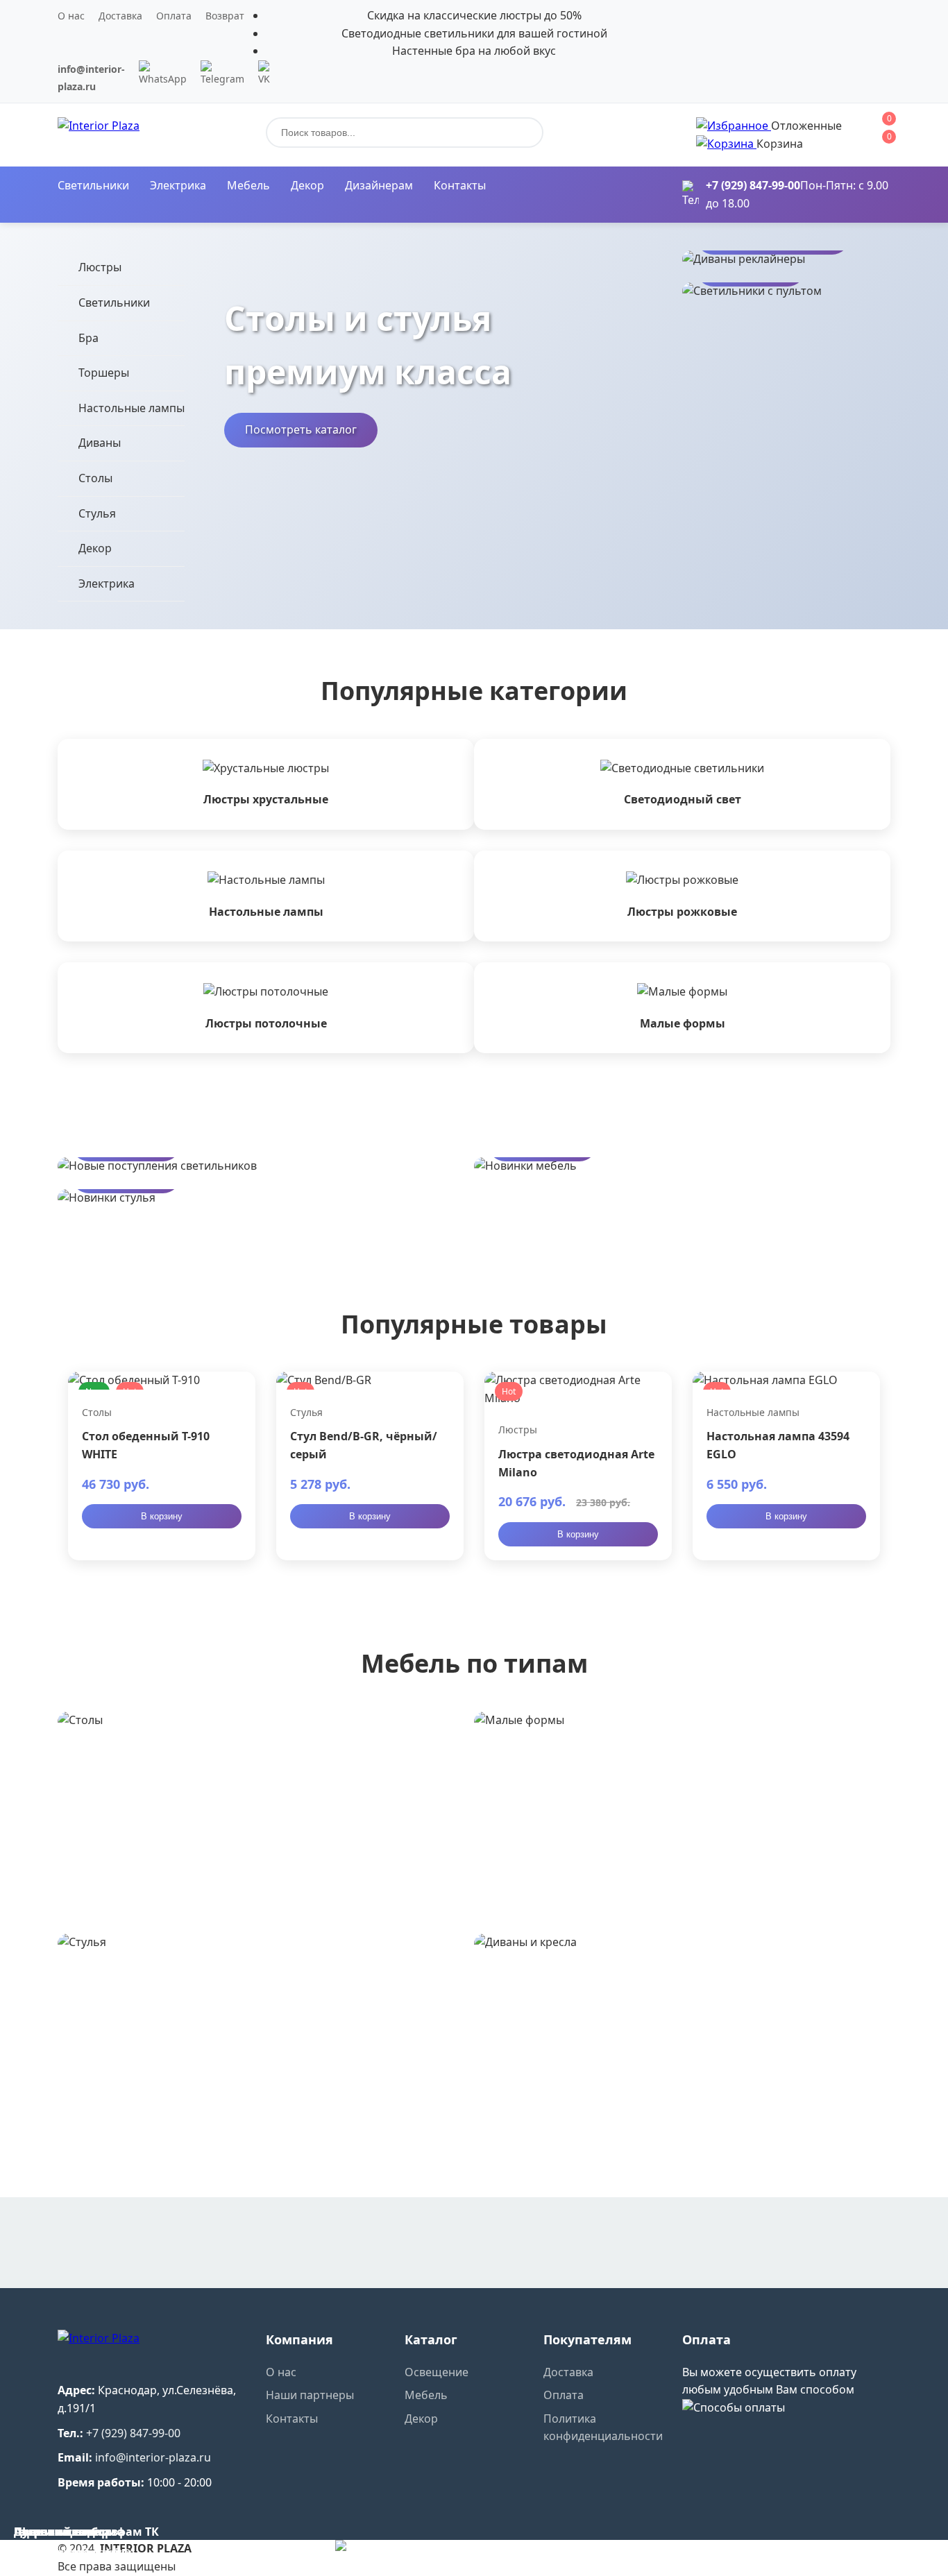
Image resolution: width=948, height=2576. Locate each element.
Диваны (100, 443)
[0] (734, 126)
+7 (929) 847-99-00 (753, 185)
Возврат (225, 16)
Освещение (437, 2372)
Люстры (100, 267)
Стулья (97, 513)
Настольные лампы (132, 408)
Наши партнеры (310, 2395)
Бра (88, 338)
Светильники (93, 185)
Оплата (174, 16)
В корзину (162, 1516)
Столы (95, 478)
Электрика (178, 185)
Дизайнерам (379, 185)
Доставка (120, 16)
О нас (71, 16)
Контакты (460, 185)
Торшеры (104, 373)
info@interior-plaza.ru (153, 2457)
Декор (307, 185)
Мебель (248, 185)
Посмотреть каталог (301, 429)
